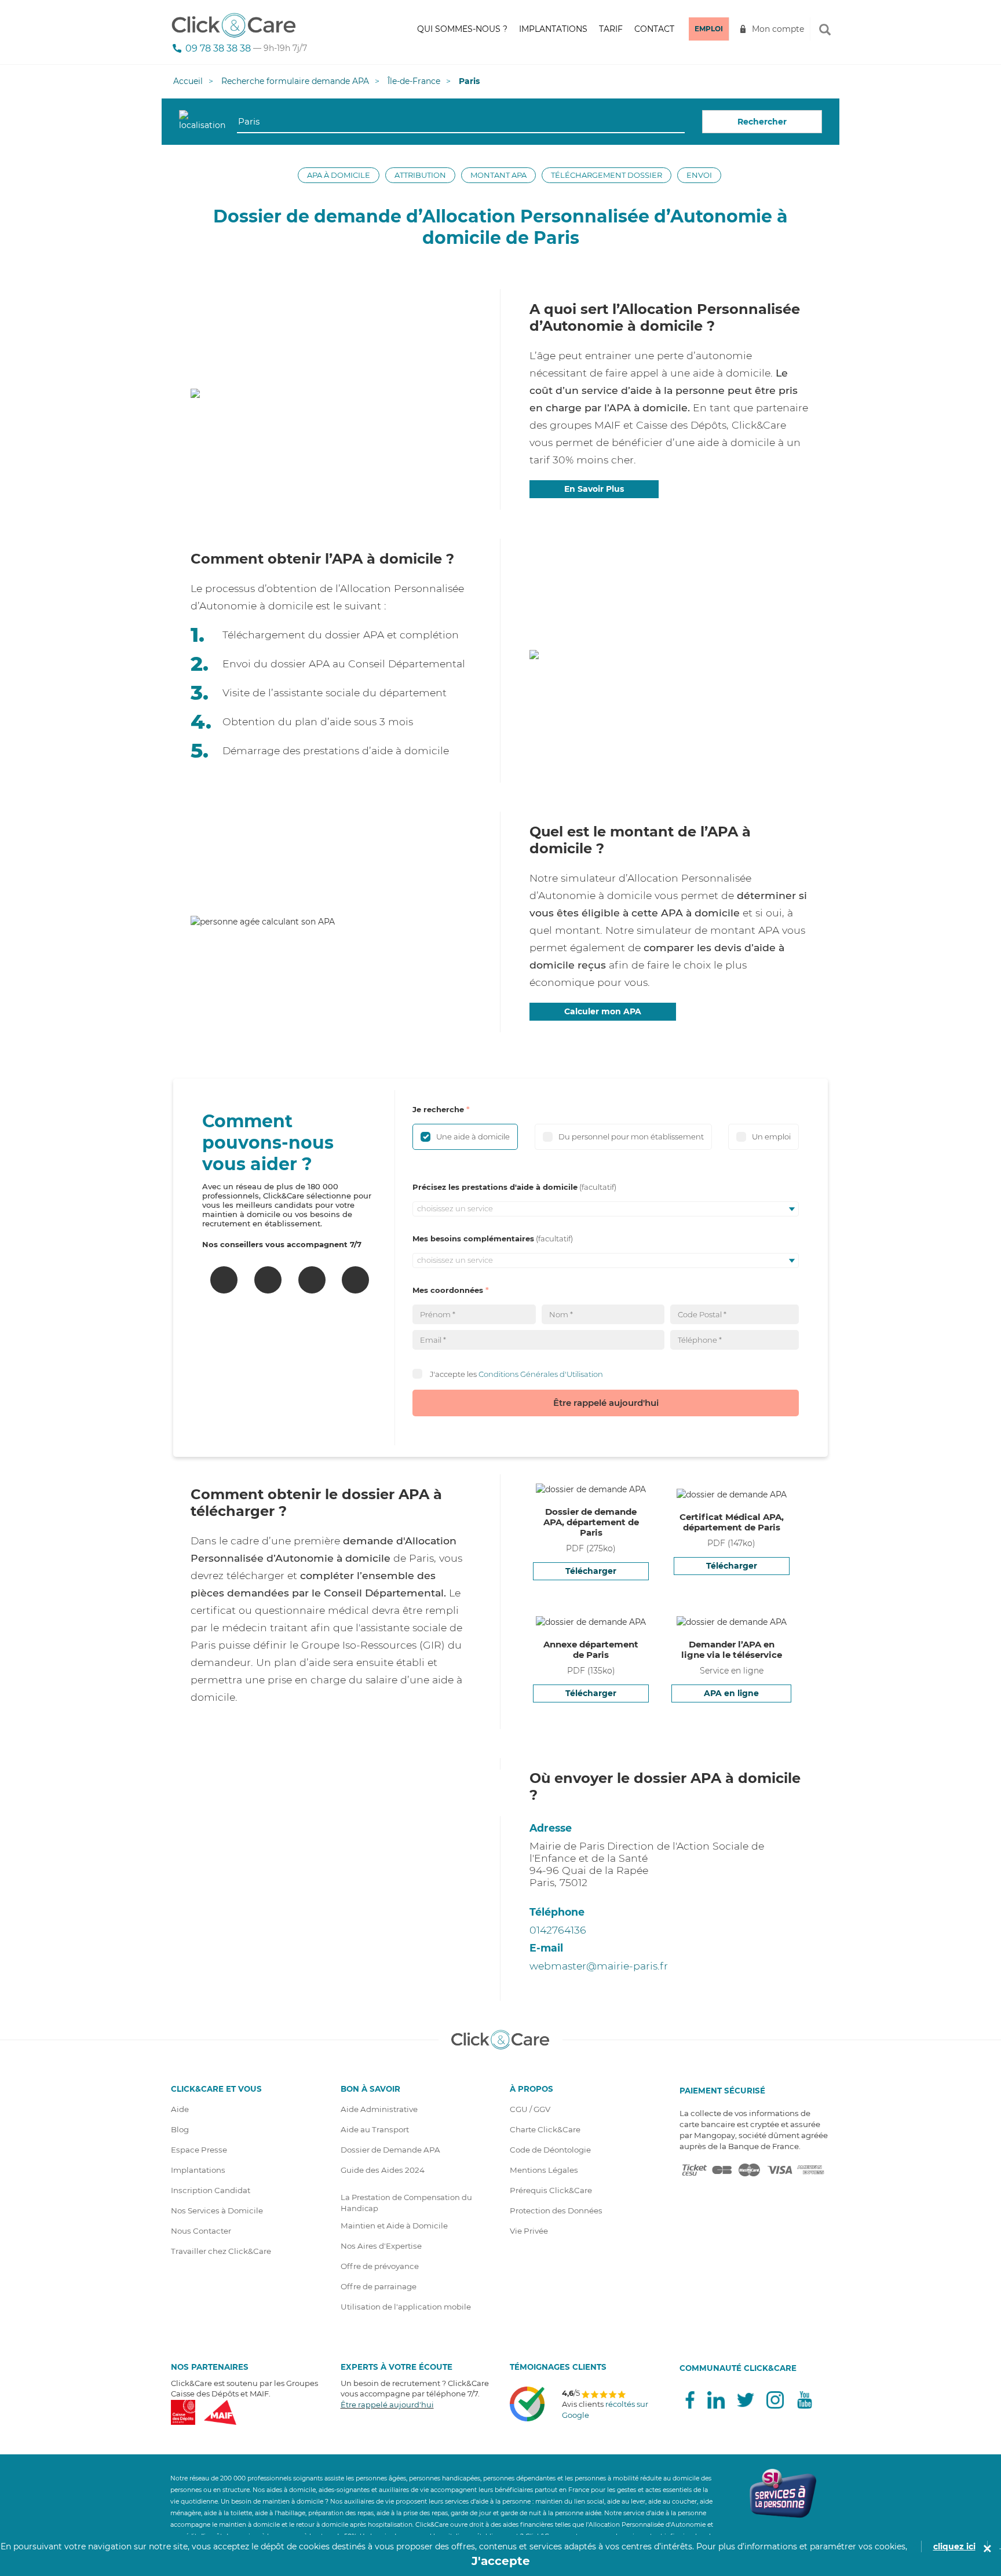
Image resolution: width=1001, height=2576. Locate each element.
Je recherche (438, 1109)
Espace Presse (199, 2150)
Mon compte (778, 29)
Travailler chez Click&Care (221, 2251)
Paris (469, 81)
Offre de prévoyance (380, 2266)
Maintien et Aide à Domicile (394, 2226)
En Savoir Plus (594, 489)
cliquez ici (954, 2546)
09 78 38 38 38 (218, 48)
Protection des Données (556, 2210)
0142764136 (558, 1930)
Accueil (188, 81)
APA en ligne (731, 1693)
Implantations (553, 29)
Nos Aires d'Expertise (381, 2246)
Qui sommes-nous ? (462, 29)
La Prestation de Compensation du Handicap (406, 2203)
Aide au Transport (375, 2129)
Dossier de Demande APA (390, 2150)
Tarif (611, 29)
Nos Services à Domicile (217, 2210)
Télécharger (591, 1571)
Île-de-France (414, 81)
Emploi (709, 29)
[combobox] (461, 122)
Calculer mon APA (603, 1011)
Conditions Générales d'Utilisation (541, 1373)
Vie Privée (529, 2231)
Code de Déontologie (550, 2150)
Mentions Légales (544, 2170)
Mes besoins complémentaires (473, 1238)
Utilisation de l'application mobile (406, 2307)
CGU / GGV (530, 2109)
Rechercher (762, 122)
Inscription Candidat (211, 2190)
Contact (654, 29)
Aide (180, 2109)
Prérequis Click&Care (551, 2190)
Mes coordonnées (448, 1290)
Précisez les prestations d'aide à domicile (495, 1187)
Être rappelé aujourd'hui (606, 1403)
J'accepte (501, 2561)
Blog (180, 2129)
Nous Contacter (201, 2231)
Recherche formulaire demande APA (295, 81)
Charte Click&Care (545, 2129)
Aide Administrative (379, 2109)
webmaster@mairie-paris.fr (599, 1966)
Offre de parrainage (379, 2286)
